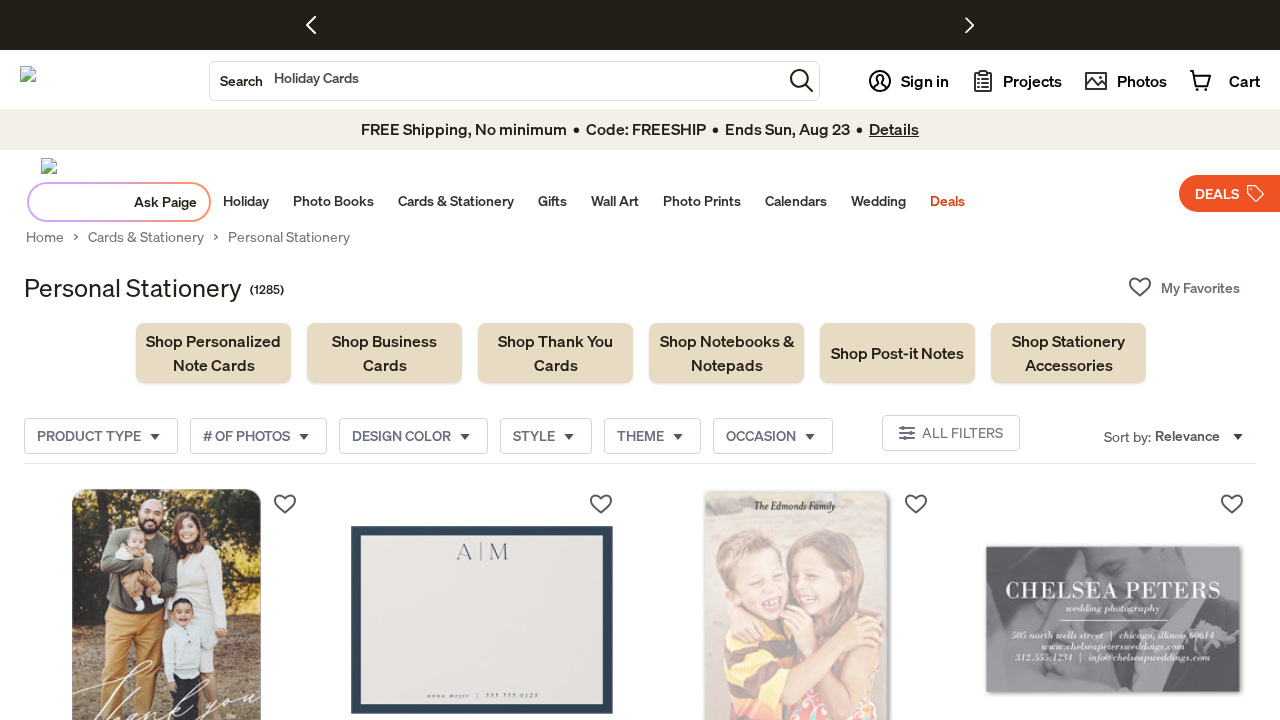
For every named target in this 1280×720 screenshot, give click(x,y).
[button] (801, 80)
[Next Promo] (969, 25)
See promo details (798, 25)
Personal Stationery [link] (289, 237)
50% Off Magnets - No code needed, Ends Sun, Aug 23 (584, 25)
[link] (213, 353)
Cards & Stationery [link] (146, 237)
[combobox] (496, 81)
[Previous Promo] (318, 25)
